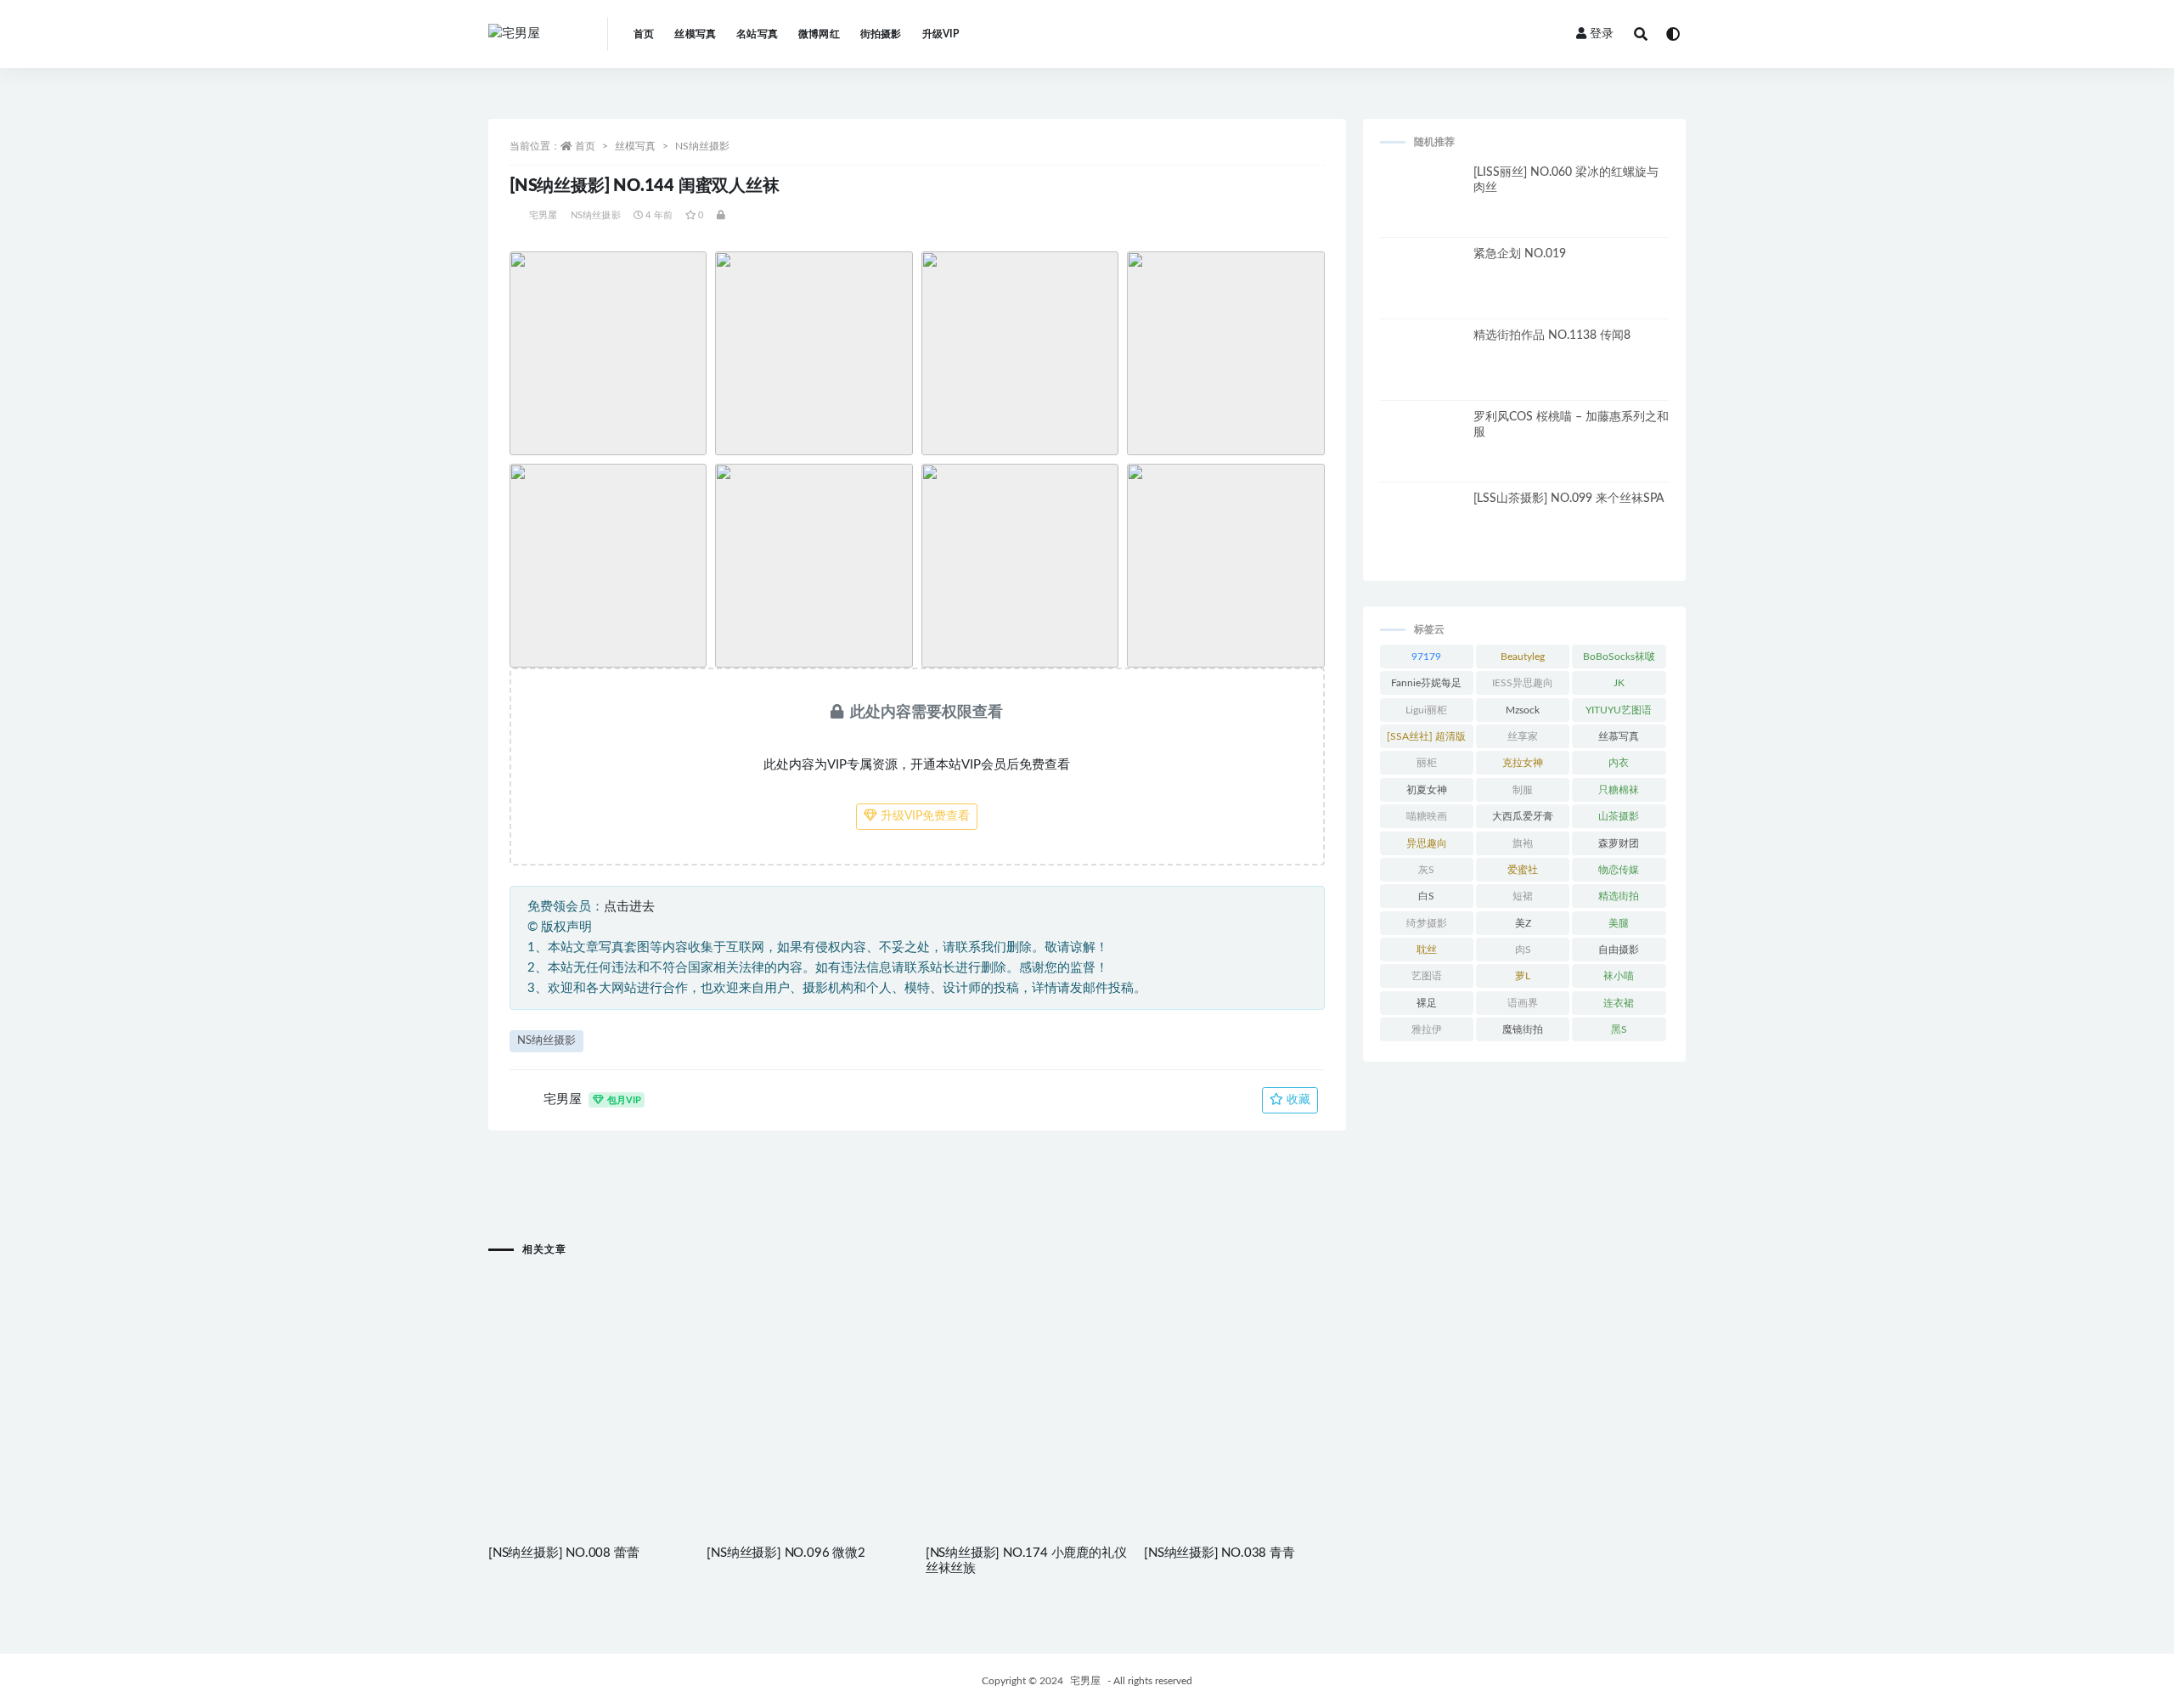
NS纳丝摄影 (702, 146)
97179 (1426, 657)
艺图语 (1427, 976)
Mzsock (1523, 710)
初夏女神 (1427, 790)
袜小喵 (1619, 976)
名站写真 (757, 34)
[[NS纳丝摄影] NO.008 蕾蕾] (589, 1370)
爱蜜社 (1523, 870)
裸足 (1427, 1003)
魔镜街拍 (1523, 1029)
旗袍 (1523, 843)
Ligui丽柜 (1426, 710)
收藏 (1297, 1100)
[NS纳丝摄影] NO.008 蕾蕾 (563, 1553)
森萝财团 (1619, 843)
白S (1426, 896)
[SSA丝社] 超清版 (1426, 736)
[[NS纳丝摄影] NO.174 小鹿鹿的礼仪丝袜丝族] (1026, 1370)
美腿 (1619, 923)
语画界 (1523, 1003)
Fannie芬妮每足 (1426, 683)
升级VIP (941, 34)
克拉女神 (1523, 763)
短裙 (1523, 896)
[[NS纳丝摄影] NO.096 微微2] (807, 1370)
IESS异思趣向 (1523, 683)
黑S (1619, 1029)
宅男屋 (543, 215)
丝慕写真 (1619, 736)
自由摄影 (1619, 950)
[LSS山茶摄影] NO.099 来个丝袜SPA (1569, 499)
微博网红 (819, 34)
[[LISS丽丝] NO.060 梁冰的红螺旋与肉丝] (1422, 207)
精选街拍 (1619, 896)
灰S (1426, 870)
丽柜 (1427, 763)
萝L (1523, 976)
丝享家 (1523, 736)
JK (1619, 683)
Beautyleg (1523, 657)
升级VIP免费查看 (924, 816)
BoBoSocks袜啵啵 (1619, 660)
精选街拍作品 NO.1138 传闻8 (1552, 335)
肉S (1523, 950)
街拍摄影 (881, 34)
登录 (1602, 34)
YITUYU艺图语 (1619, 710)
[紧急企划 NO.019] (1422, 289)
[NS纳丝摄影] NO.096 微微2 (786, 1553)
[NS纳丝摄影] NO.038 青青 (1219, 1553)
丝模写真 (695, 34)
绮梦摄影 (1427, 923)
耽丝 (1427, 950)
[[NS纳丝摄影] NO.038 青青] (1245, 1370)
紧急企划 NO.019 (1520, 254)
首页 (644, 34)
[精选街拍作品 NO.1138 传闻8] (1422, 370)
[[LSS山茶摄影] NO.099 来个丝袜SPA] (1422, 533)
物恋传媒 (1619, 870)
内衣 (1619, 763)
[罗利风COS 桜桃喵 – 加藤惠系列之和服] (1422, 452)
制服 (1523, 790)
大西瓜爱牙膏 (1523, 816)
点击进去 (629, 907)
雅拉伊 (1427, 1029)
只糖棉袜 (1619, 790)
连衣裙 (1619, 1003)
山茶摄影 (1619, 816)
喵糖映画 (1427, 816)
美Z (1523, 923)
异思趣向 (1427, 843)
